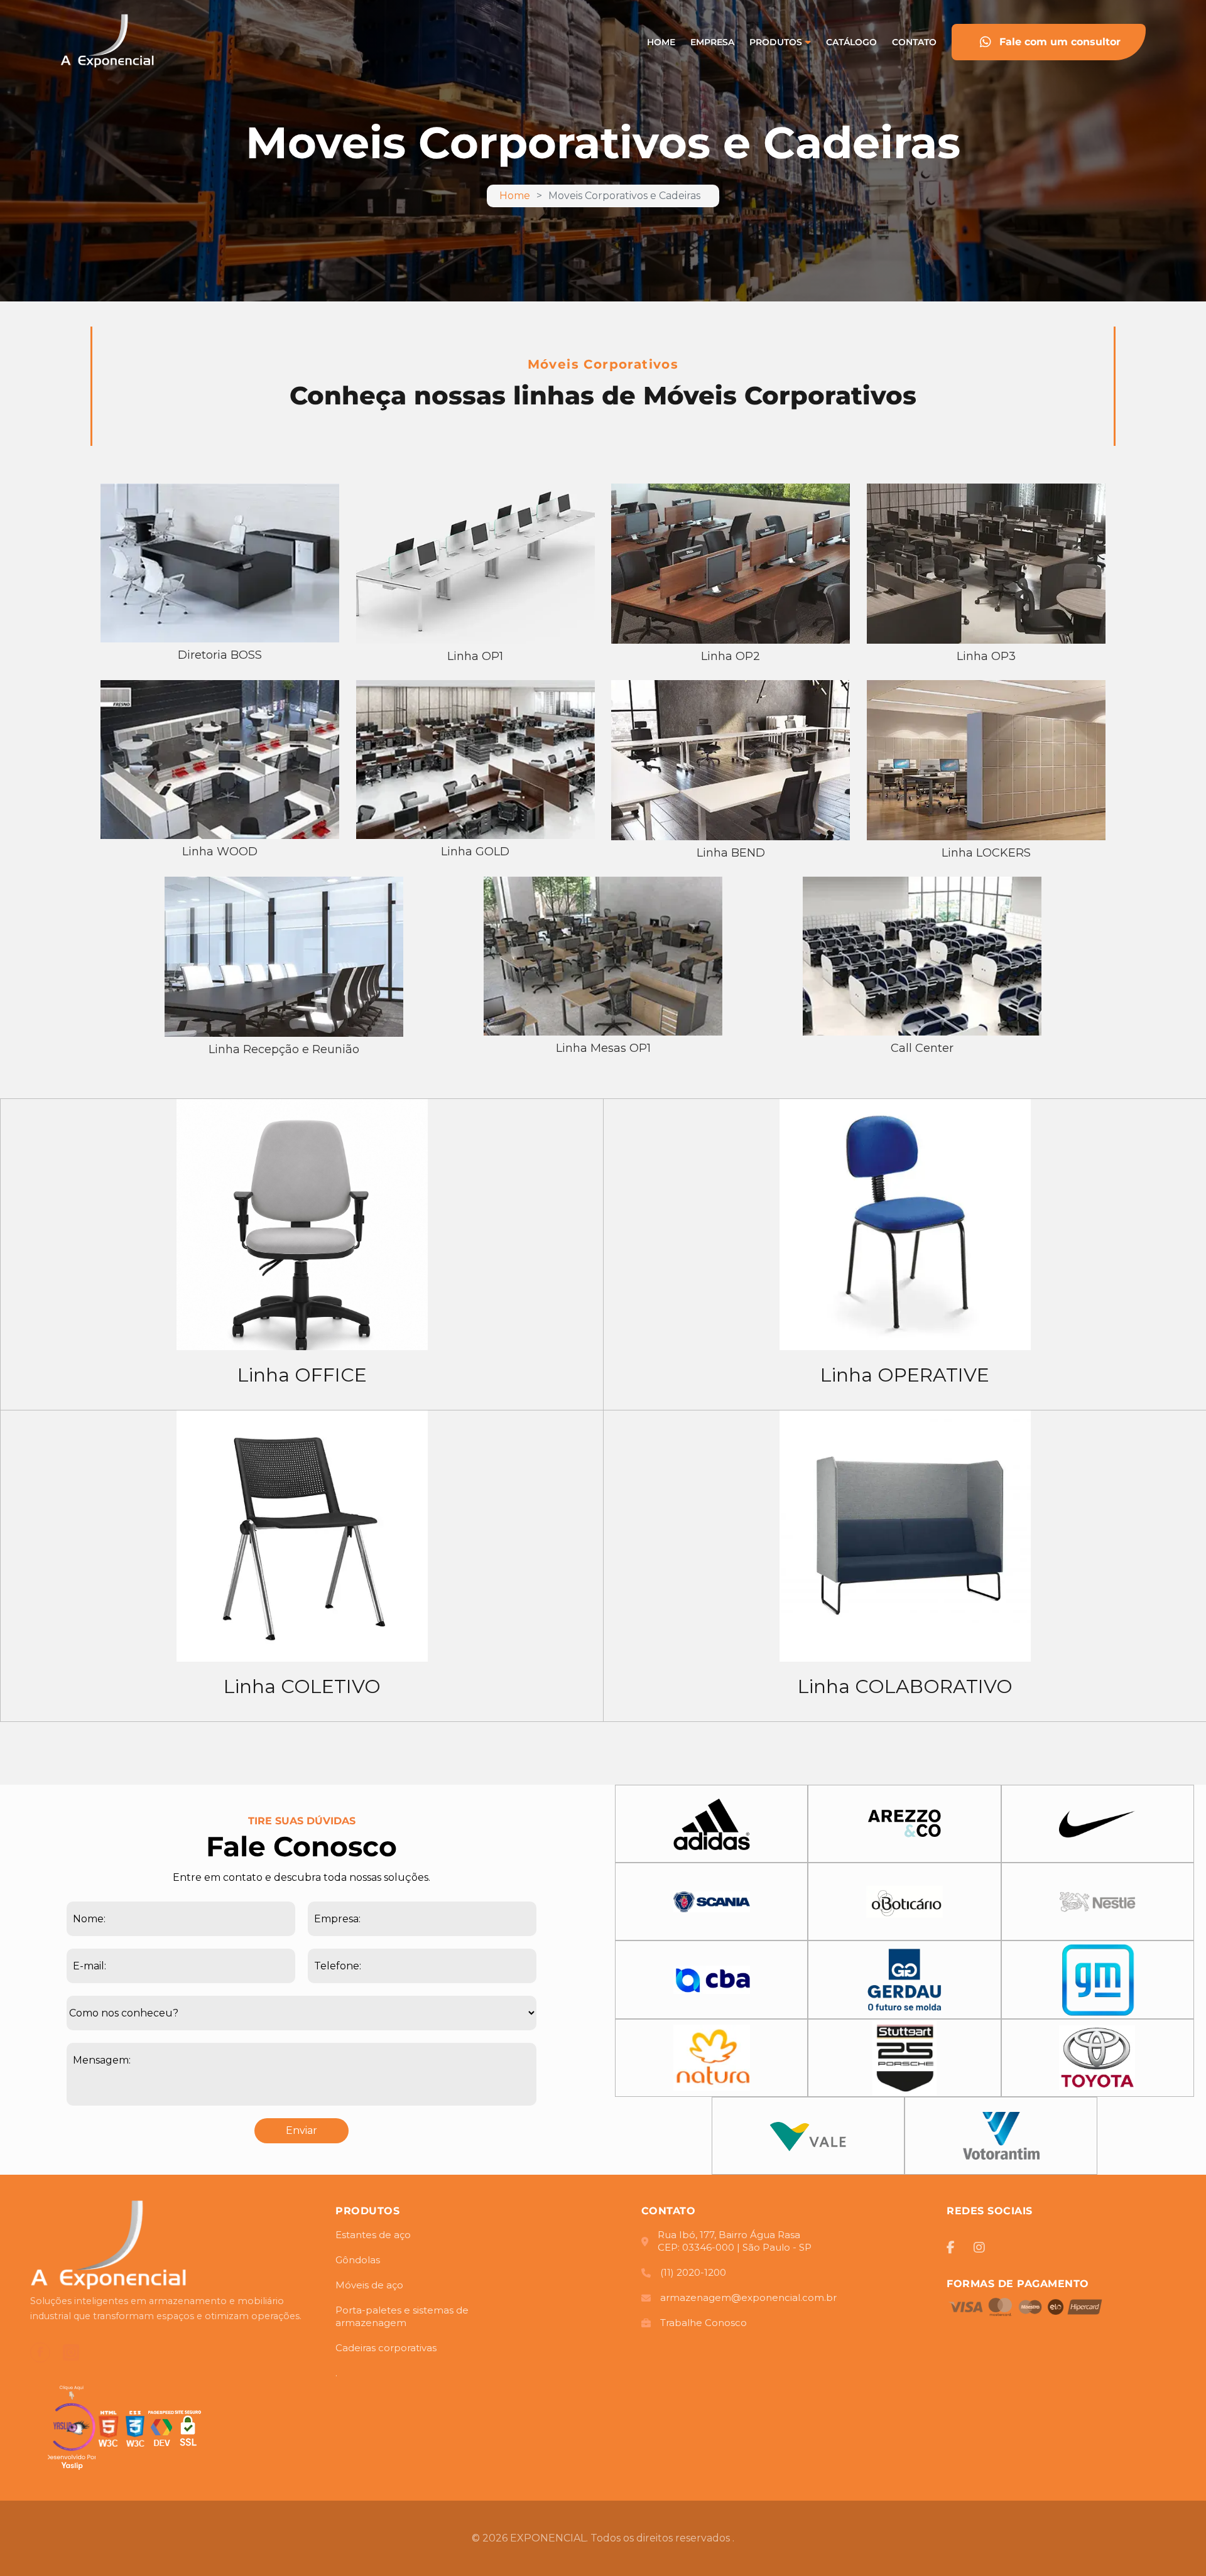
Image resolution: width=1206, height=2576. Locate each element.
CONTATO (914, 42)
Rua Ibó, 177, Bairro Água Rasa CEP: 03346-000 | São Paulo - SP (735, 2241)
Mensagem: (102, 2060)
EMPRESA (712, 42)
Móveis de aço (369, 2285)
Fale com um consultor (1060, 42)
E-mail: (90, 1966)
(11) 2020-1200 (693, 2272)
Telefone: (338, 1966)
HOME (661, 42)
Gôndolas (358, 2260)
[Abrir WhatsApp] (1175, 2544)
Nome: (89, 1919)
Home (515, 196)
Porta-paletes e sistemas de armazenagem (402, 2316)
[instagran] (71, 2353)
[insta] (979, 2248)
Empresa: (337, 1919)
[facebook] (40, 2352)
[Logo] (109, 2247)
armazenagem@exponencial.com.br (748, 2297)
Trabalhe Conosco (703, 2323)
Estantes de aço (373, 2235)
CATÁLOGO (851, 42)
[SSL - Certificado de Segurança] (188, 2431)
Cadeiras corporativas (386, 2348)
